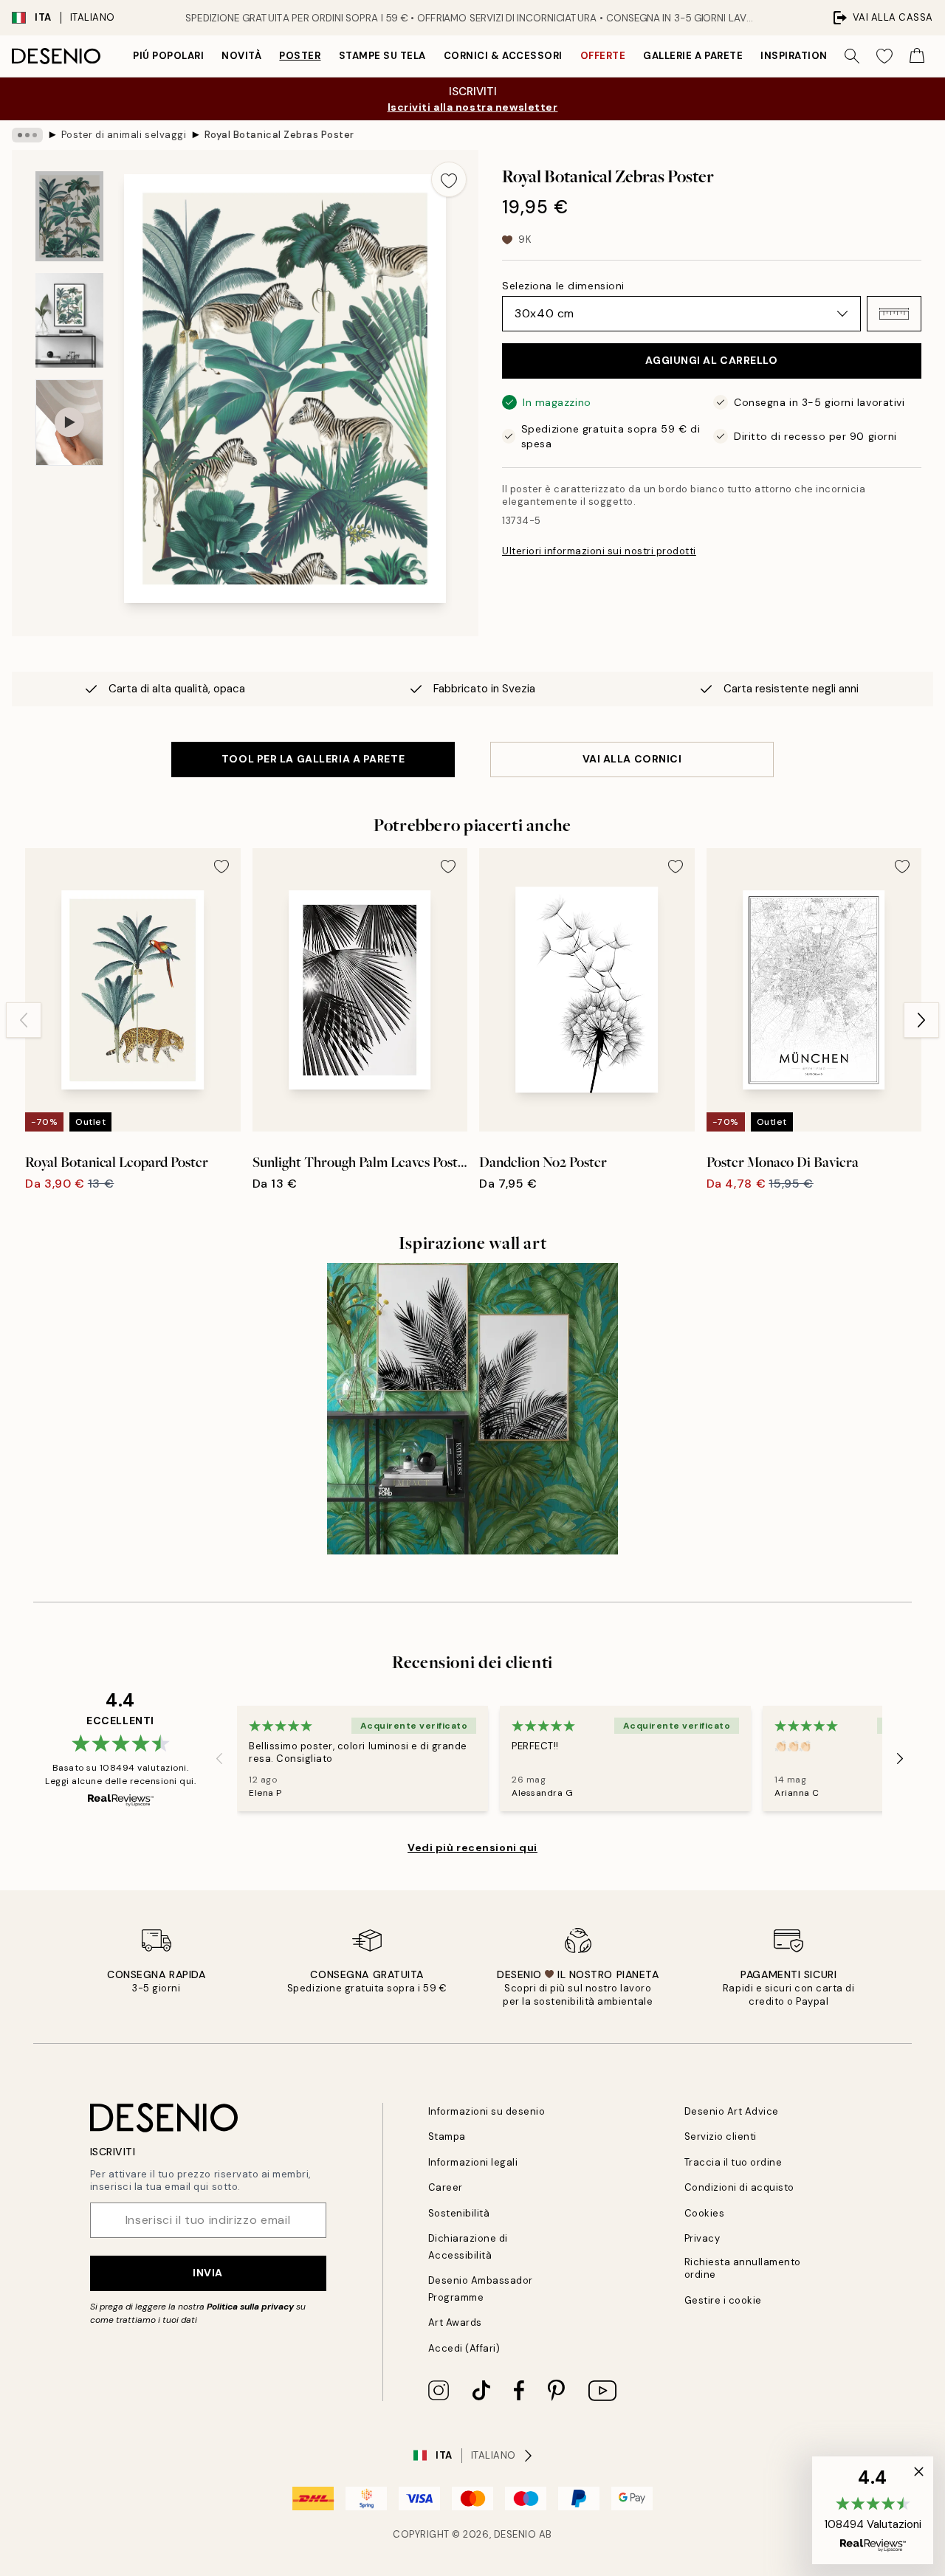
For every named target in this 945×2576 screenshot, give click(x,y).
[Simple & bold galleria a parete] (473, 1409)
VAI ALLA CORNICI (632, 759)
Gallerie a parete (693, 56)
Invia (208, 2273)
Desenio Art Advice (732, 2111)
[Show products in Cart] (917, 56)
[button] (894, 314)
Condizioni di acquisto (739, 2187)
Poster (300, 56)
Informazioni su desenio (487, 2111)
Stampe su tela (382, 56)
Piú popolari (168, 56)
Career (446, 2187)
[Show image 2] (69, 320)
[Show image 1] (69, 217)
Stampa (447, 2136)
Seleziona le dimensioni (563, 286)
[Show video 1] (69, 423)
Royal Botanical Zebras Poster (279, 135)
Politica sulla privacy (251, 2307)
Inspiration (794, 56)
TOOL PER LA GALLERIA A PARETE (313, 759)
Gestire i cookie (723, 2300)
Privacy (702, 2238)
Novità (241, 56)
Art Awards (455, 2322)
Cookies (705, 2213)
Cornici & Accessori (503, 56)
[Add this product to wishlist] (449, 179)
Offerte (603, 56)
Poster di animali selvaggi (124, 135)
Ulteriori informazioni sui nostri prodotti (599, 551)
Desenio (515, 2534)
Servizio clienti (721, 2136)
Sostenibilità (459, 2213)
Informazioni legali (473, 2162)
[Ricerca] (852, 56)
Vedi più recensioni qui (472, 1847)
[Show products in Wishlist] (884, 56)
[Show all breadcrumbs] (27, 135)
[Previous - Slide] (24, 1020)
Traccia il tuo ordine (733, 2162)
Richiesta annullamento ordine (743, 2268)
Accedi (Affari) (464, 2348)
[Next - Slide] (921, 1020)
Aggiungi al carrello (711, 360)
